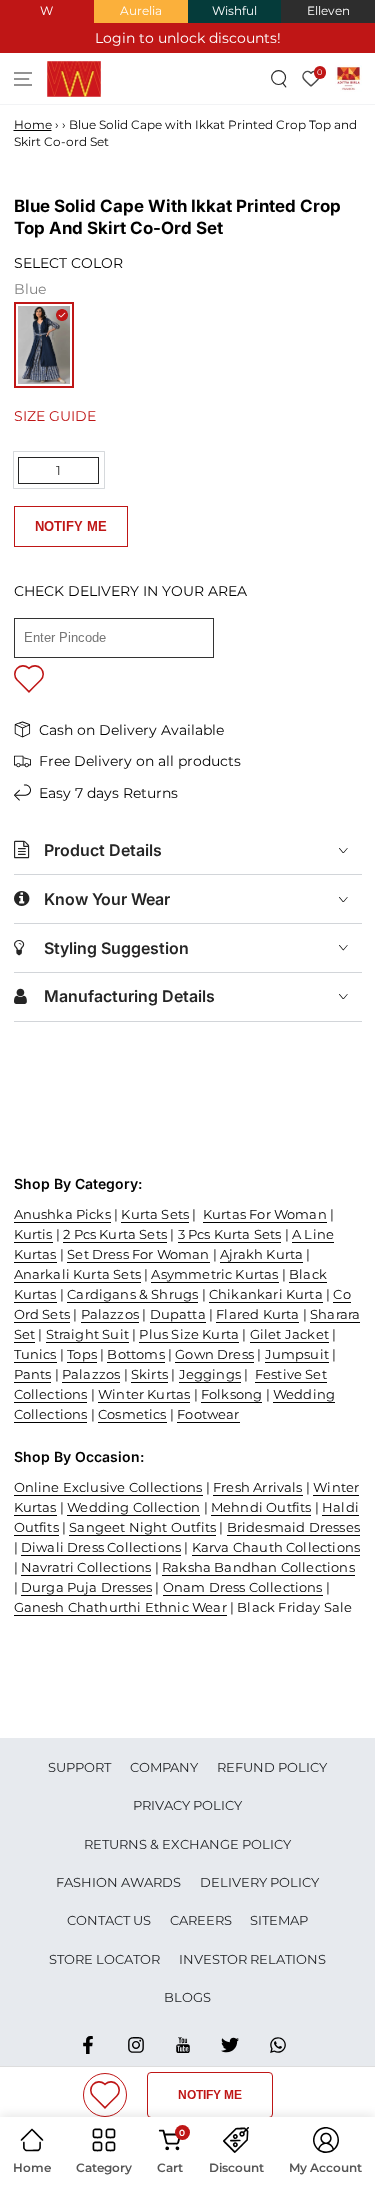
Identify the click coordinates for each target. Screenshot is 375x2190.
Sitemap (279, 1920)
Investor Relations (252, 1959)
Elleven (328, 10)
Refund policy (272, 1767)
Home (33, 124)
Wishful (234, 10)
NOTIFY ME (71, 526)
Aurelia (141, 10)
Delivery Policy (259, 1882)
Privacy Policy (187, 1805)
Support (79, 1767)
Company (164, 1767)
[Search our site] (279, 78)
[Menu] (23, 78)
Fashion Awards (118, 1882)
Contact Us (109, 1920)
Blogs (187, 1997)
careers (201, 1920)
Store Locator (104, 1959)
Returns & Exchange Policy (187, 1844)
